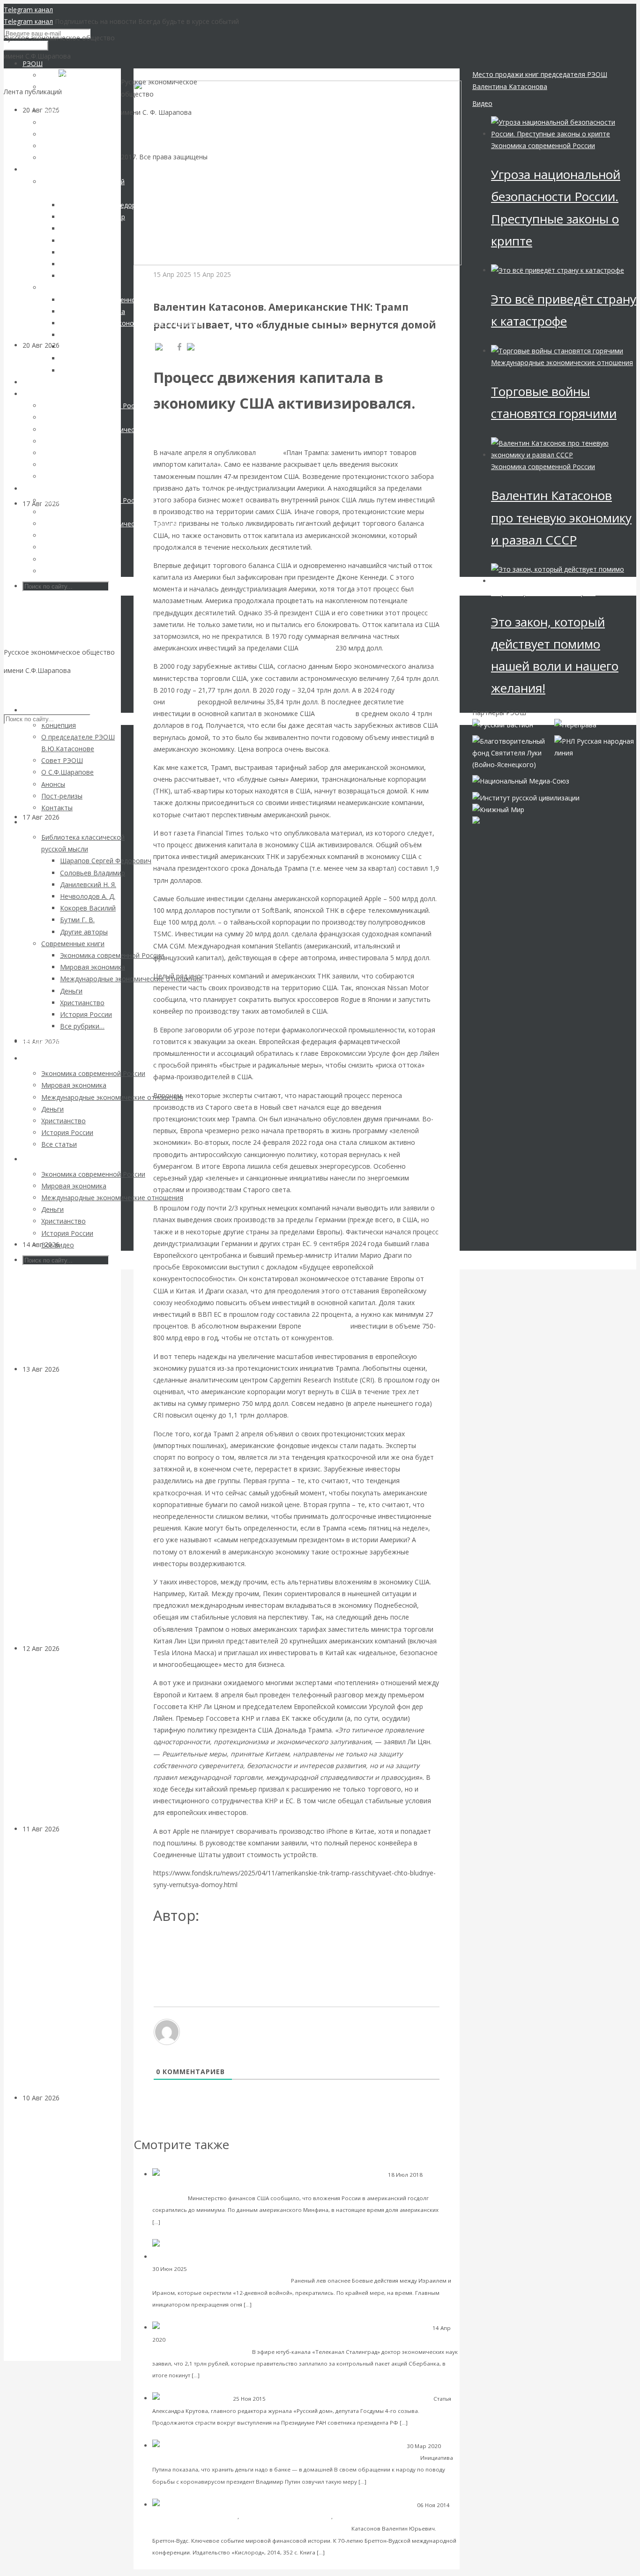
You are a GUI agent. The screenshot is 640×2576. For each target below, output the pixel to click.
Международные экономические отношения (562, 362)
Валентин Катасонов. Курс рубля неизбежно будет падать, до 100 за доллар (295, 2457)
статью (269, 452)
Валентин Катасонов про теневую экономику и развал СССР (561, 517)
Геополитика (206, 2269)
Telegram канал (28, 10)
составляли (335, 713)
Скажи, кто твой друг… (395, 2398)
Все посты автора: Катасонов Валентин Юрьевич (238, 1946)
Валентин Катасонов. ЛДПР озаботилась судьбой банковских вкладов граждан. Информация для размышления (64, 1508)
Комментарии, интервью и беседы (199, 2186)
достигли (181, 702)
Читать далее (182, 2221)
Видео (482, 103)
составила (317, 648)
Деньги (162, 2458)
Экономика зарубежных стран (201, 286)
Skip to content (27, 689)
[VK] (164, 347)
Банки (69, 1369)
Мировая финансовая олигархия (543, 593)
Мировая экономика (362, 2517)
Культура (74, 1244)
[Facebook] (179, 347)
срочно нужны (326, 1326)
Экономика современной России (313, 2399)
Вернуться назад (160, 74)
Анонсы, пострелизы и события (195, 2517)
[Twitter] (204, 347)
